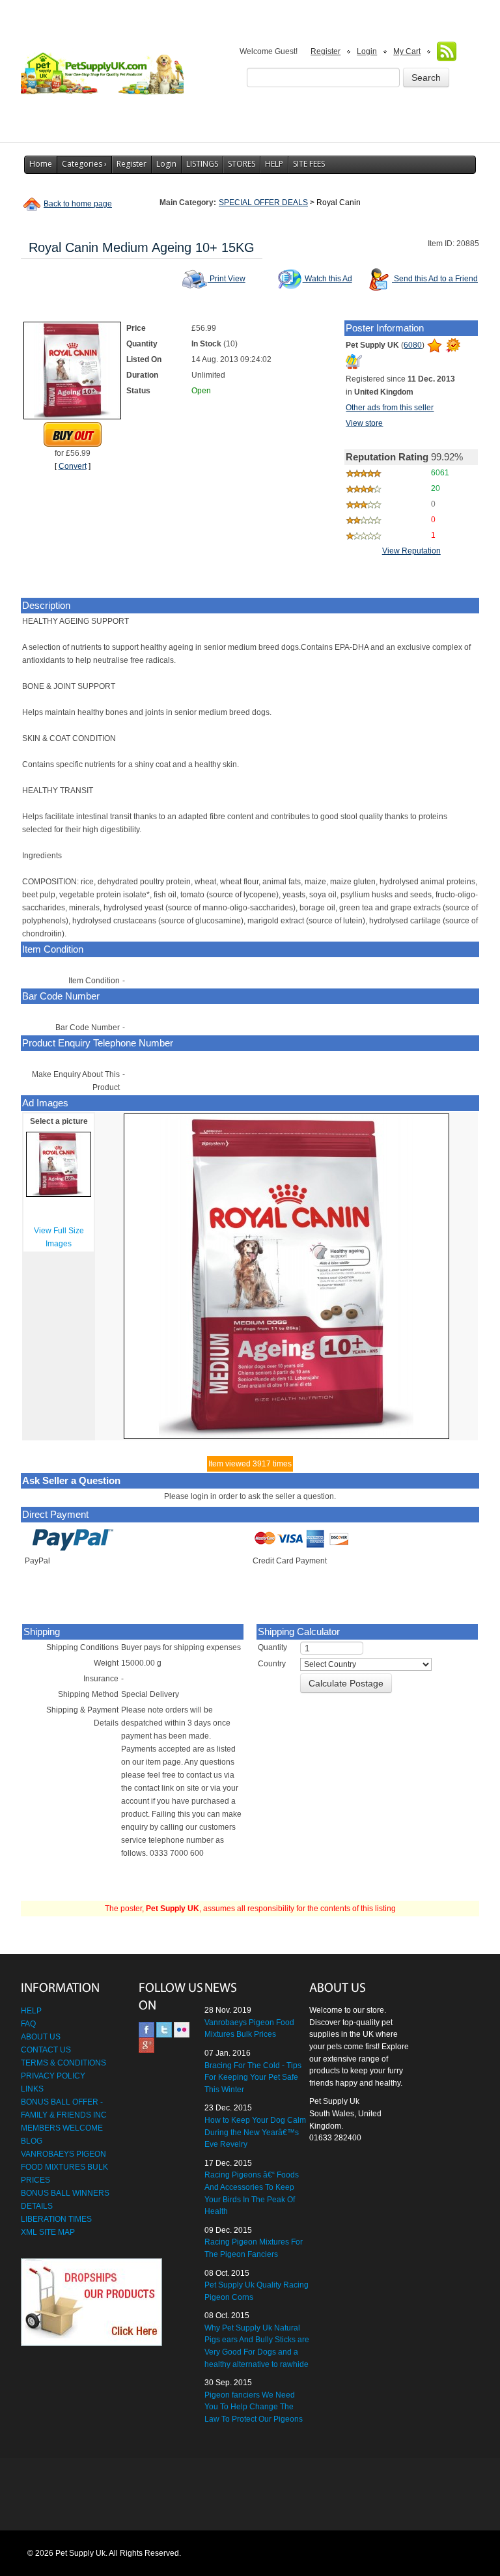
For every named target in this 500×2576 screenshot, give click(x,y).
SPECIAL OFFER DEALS (263, 203)
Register (326, 51)
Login (367, 51)
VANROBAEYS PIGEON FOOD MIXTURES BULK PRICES (64, 2167)
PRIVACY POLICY (53, 2076)
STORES (242, 164)
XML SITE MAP (48, 2232)
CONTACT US (46, 2050)
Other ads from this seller (390, 408)
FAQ (28, 2024)
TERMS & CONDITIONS (63, 2063)
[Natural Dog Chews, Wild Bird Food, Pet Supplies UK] (102, 69)
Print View (227, 279)
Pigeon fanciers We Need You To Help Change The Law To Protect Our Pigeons (254, 2407)
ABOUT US (41, 2037)
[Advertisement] (250, 2495)
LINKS (32, 2089)
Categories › (84, 164)
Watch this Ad (327, 279)
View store (364, 423)
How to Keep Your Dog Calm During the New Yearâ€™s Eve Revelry (255, 2132)
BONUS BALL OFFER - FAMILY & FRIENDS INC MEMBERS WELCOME (64, 2115)
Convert (73, 466)
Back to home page (78, 204)
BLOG (32, 2141)
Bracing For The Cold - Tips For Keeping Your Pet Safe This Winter (253, 2078)
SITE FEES (309, 164)
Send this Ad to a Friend (435, 279)
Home (41, 164)
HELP (274, 164)
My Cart (407, 51)
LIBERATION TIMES (56, 2219)
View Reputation (411, 551)
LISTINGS (202, 164)
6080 (413, 345)
